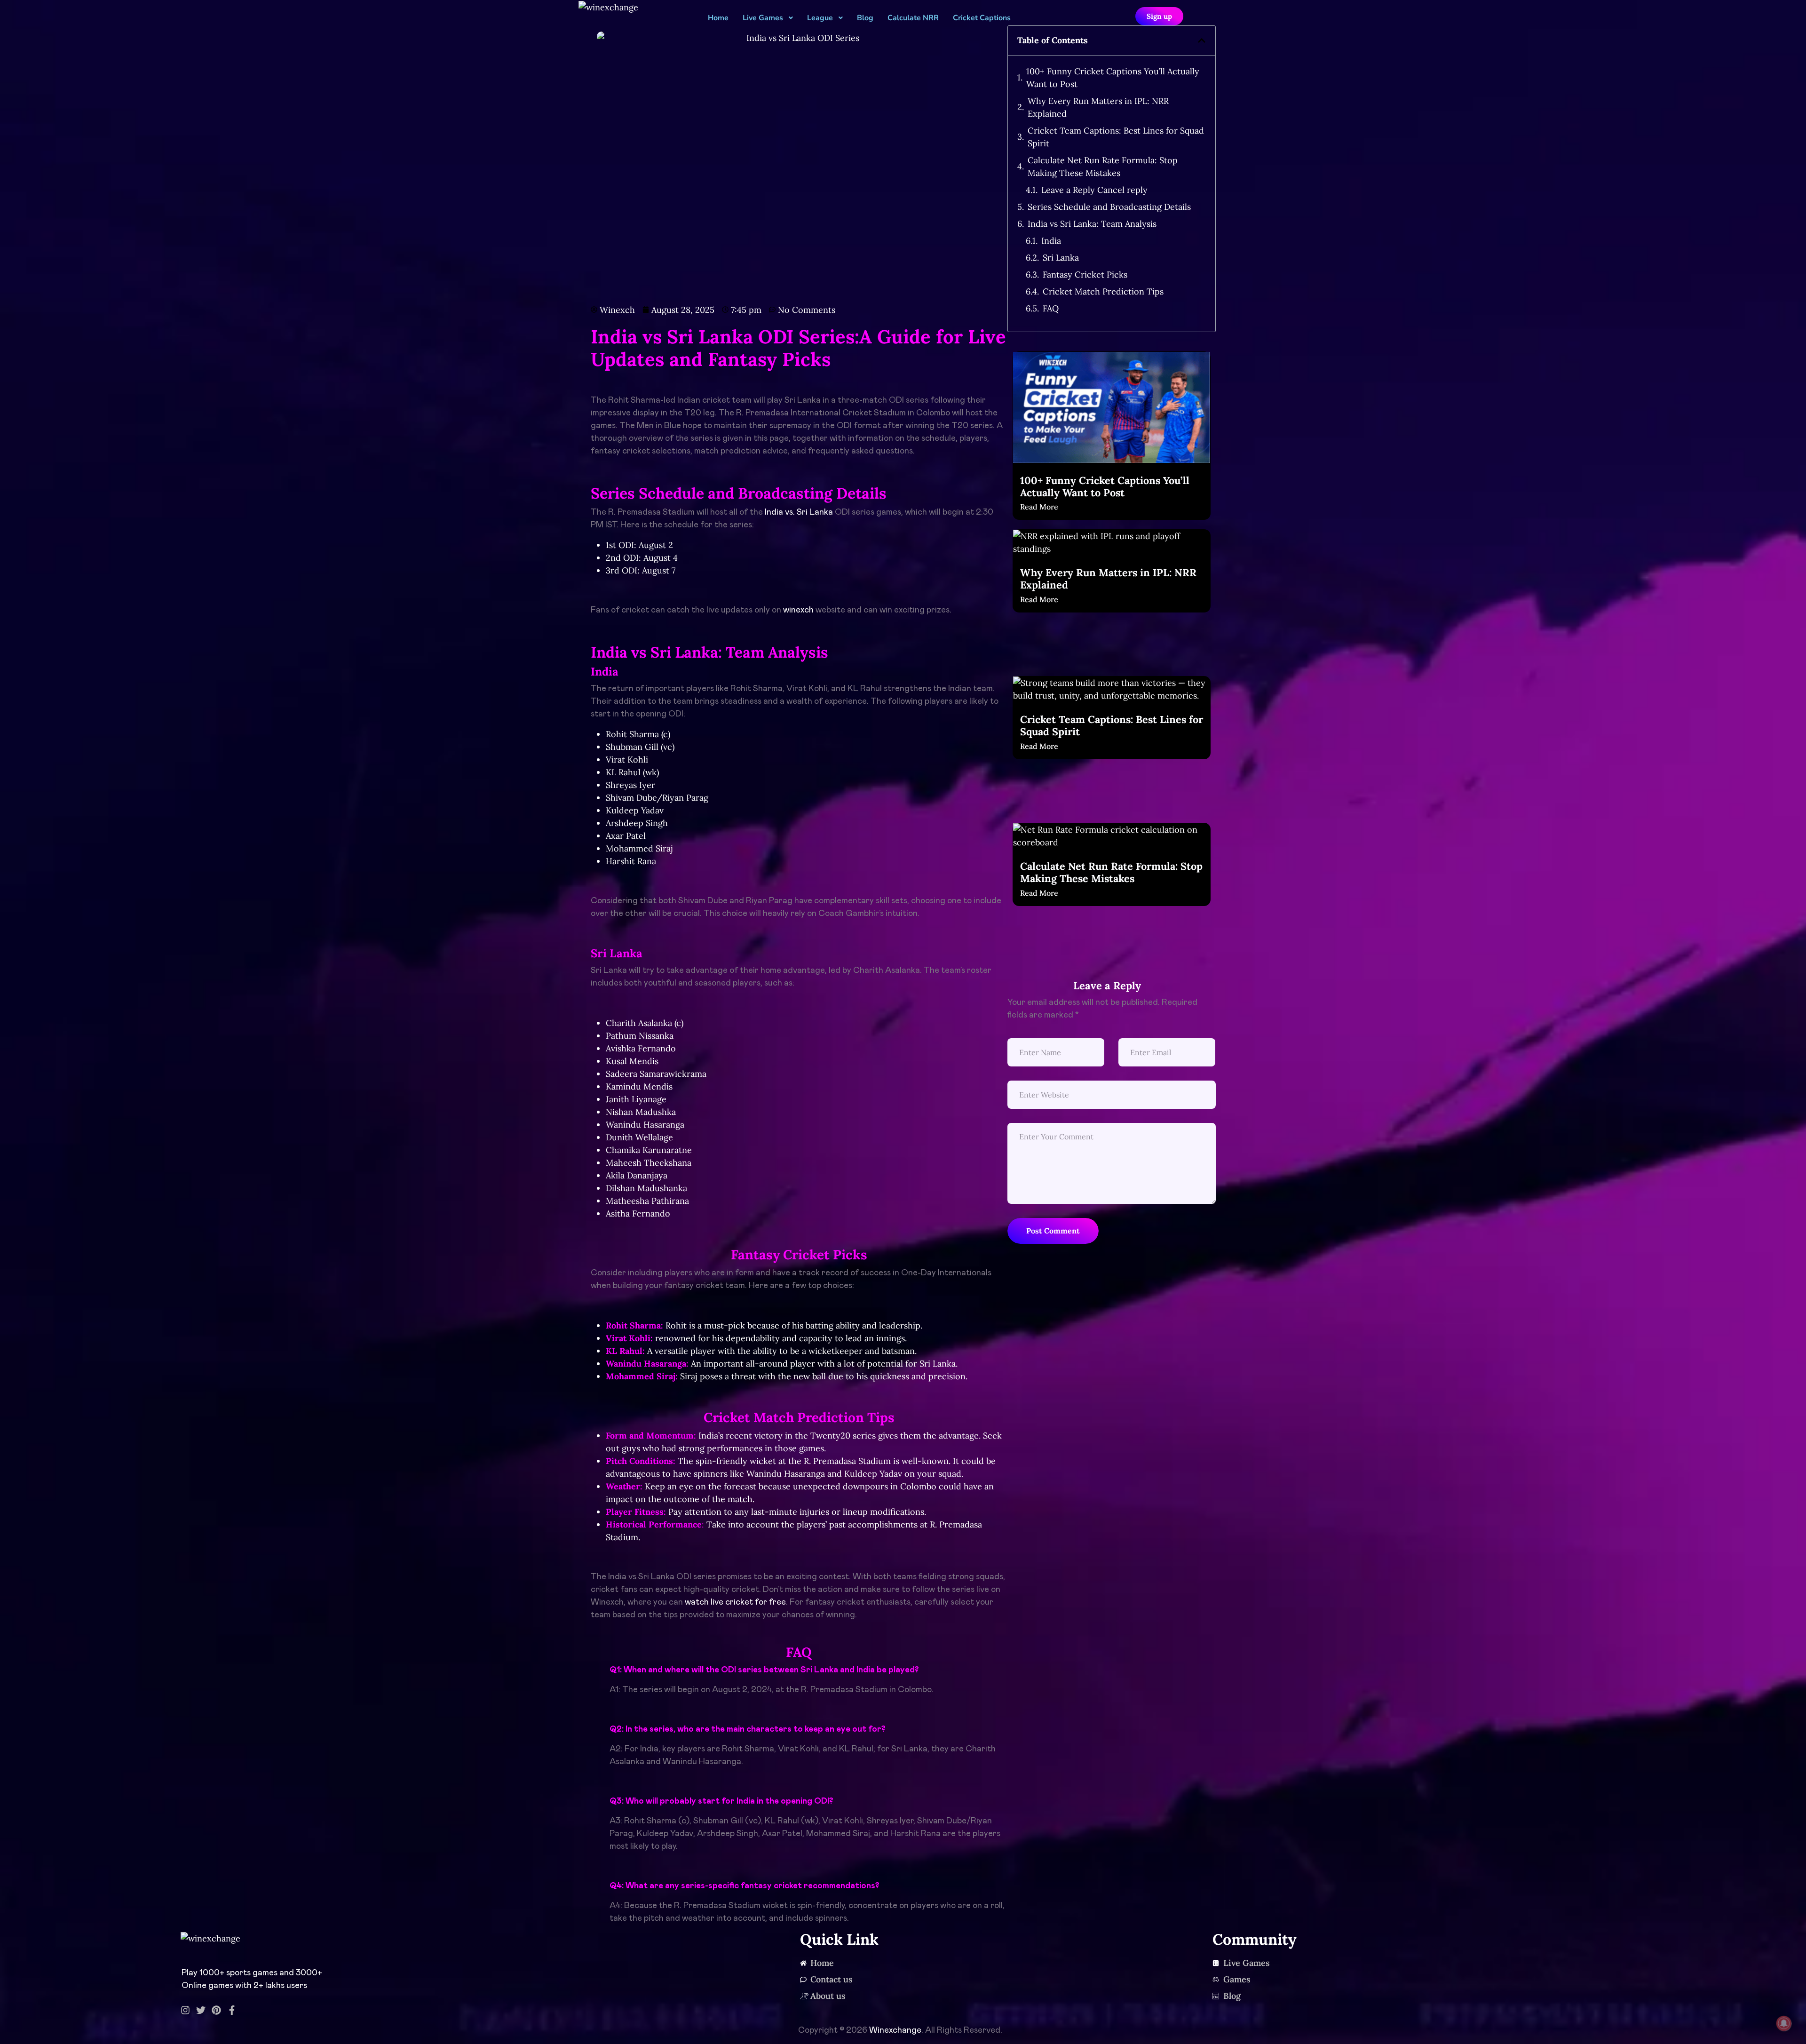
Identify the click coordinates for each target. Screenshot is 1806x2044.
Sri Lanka (1061, 258)
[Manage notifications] (1784, 2023)
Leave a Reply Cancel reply (1094, 190)
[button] (1202, 40)
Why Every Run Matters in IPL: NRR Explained (1098, 107)
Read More (1039, 507)
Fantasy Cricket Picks (1085, 274)
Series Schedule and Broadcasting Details (1109, 207)
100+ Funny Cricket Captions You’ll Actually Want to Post (1113, 78)
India (1051, 241)
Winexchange (895, 2030)
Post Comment (1053, 1231)
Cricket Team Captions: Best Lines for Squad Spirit (1116, 137)
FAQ (1051, 308)
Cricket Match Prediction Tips (1103, 291)
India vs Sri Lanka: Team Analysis (1092, 224)
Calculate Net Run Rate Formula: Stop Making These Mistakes (1103, 167)
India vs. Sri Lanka (799, 512)
